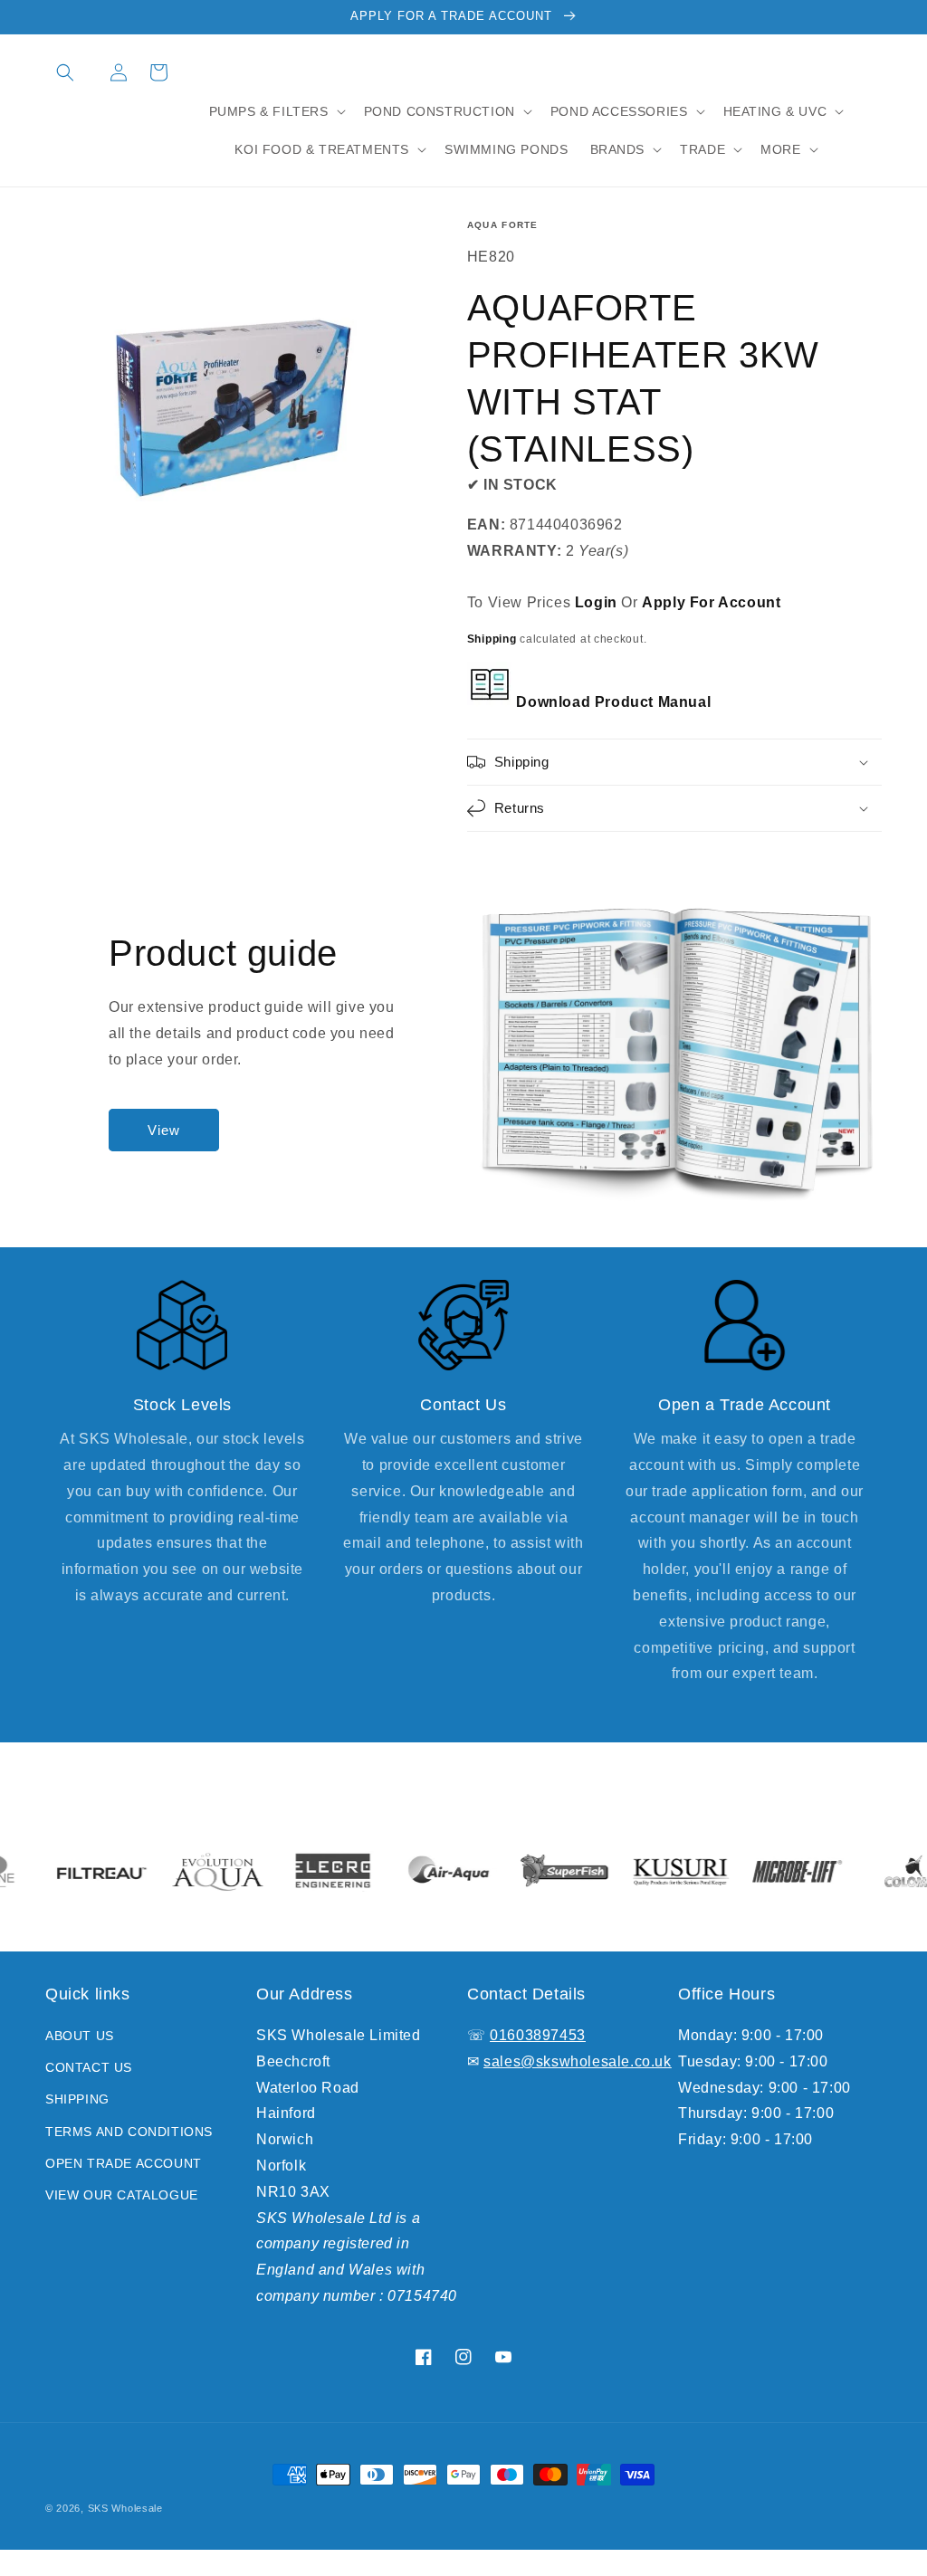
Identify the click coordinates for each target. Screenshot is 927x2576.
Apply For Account (711, 602)
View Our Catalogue (122, 2195)
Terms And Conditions (129, 2132)
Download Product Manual (612, 702)
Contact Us (89, 2067)
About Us (80, 2036)
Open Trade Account (124, 2163)
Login (596, 602)
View (164, 1130)
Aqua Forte (503, 225)
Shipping (492, 639)
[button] (65, 72)
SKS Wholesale (125, 2508)
